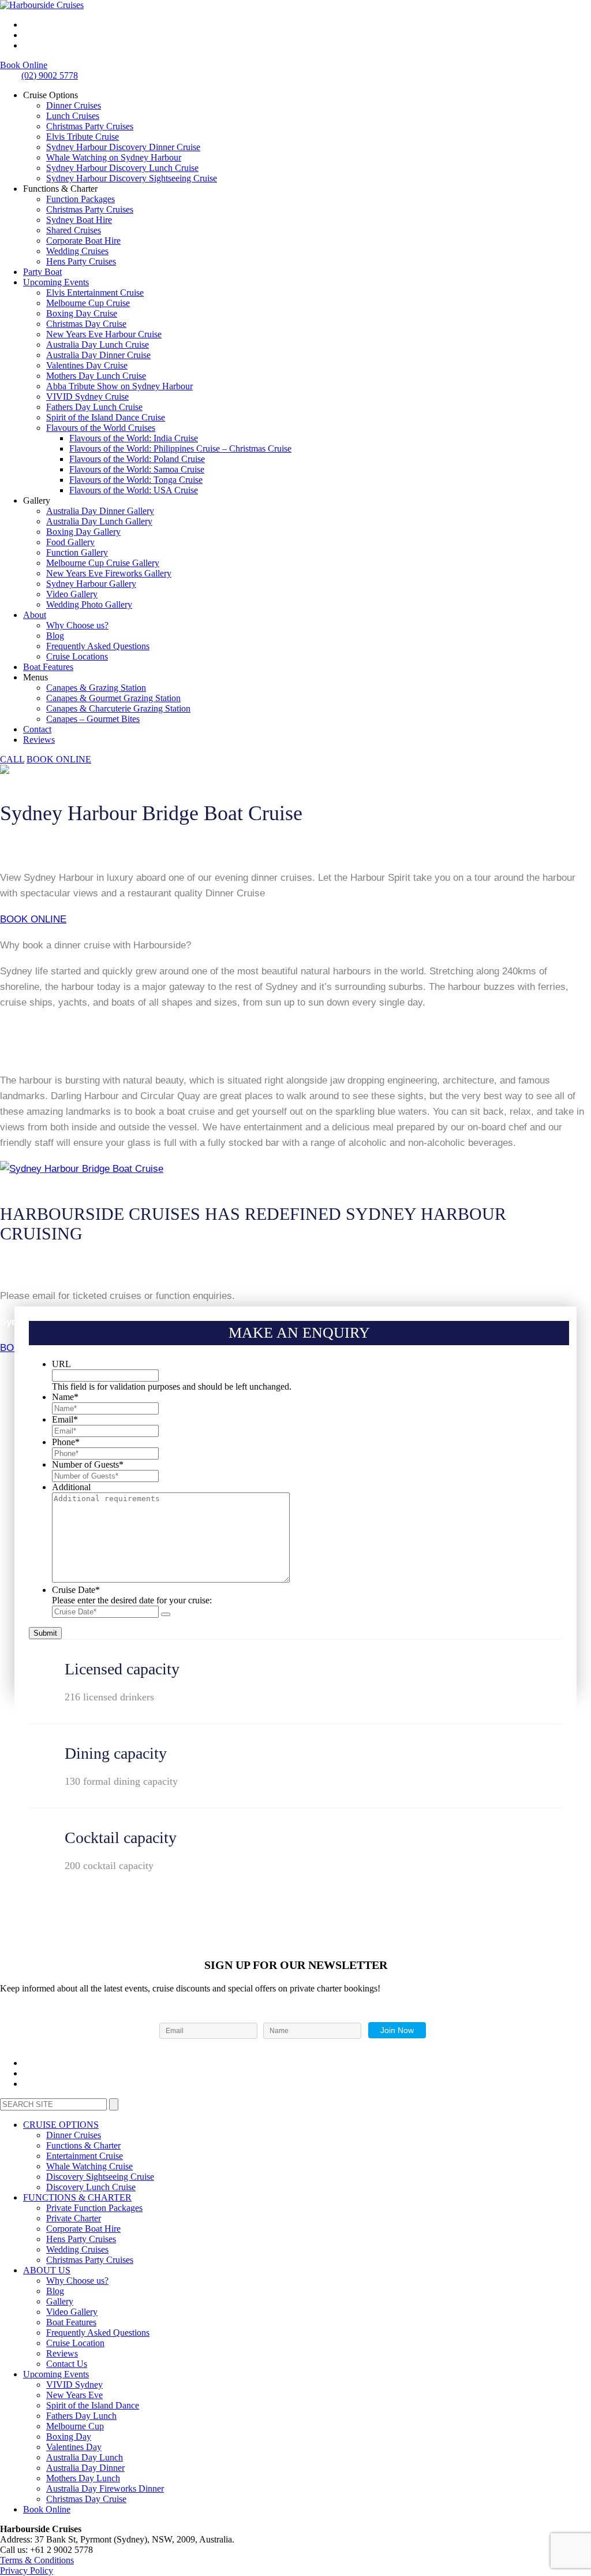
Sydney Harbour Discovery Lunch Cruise (122, 168)
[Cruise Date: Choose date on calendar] (166, 1614)
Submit (45, 1633)
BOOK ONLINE (33, 919)
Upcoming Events (56, 282)
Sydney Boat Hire (79, 220)
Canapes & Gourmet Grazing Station (113, 698)
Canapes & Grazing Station (96, 688)
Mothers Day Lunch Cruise (96, 376)
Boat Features (48, 667)
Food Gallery (70, 542)
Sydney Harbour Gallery (91, 584)
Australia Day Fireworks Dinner (105, 2488)
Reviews (39, 740)
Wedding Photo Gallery (89, 604)
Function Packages (81, 199)
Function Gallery (77, 552)
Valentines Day (74, 2447)
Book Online (24, 65)
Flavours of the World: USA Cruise (134, 490)
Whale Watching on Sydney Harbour (114, 157)
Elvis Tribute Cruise (83, 137)
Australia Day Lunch (85, 2457)
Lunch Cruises (73, 116)
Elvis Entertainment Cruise (95, 293)
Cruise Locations (77, 656)
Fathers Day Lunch (81, 2416)
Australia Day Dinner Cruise (98, 355)
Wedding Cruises (77, 251)
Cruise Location (75, 2343)
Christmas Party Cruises (90, 126)
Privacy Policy (27, 2571)
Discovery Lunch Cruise (91, 2187)
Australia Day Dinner (85, 2468)
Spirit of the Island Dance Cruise (106, 417)
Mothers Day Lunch (83, 2478)
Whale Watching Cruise (89, 2166)
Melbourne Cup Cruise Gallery (103, 563)
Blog (55, 636)
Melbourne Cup (75, 2426)
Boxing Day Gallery (83, 532)
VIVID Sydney (74, 2385)
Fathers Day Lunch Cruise (94, 407)
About (35, 615)
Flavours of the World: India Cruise (134, 438)
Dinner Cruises (74, 105)
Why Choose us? (77, 625)
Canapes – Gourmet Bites (93, 719)
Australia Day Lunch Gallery (99, 521)
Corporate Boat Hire (83, 241)
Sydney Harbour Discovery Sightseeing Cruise (132, 178)
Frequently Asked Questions (98, 646)
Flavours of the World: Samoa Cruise (137, 469)
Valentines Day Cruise (87, 365)
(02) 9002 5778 (50, 75)
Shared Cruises (74, 230)
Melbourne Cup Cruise (88, 303)
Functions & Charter (83, 2145)
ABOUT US (47, 2270)
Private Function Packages (94, 2208)
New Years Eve (74, 2395)
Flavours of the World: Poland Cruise (137, 459)
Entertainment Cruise (85, 2156)
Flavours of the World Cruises (101, 428)
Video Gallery (72, 594)
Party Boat (42, 272)
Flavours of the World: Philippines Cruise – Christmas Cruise (180, 448)
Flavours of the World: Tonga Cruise (136, 480)
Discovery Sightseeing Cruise (100, 2177)
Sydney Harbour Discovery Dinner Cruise (123, 147)
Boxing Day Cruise (82, 313)
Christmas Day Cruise (86, 324)
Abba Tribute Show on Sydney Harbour (119, 386)
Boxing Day (69, 2437)
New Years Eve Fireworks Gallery (109, 573)
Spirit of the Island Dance (93, 2405)
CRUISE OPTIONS (61, 2125)
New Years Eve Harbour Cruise (104, 334)
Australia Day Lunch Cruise (98, 345)
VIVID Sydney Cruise (87, 397)
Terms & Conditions (37, 2560)
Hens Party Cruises (81, 261)
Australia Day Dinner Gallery (100, 511)
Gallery (60, 2301)
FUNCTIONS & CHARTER (77, 2197)
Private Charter (74, 2218)
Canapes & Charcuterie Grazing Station (118, 708)
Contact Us (67, 2364)
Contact (37, 729)
